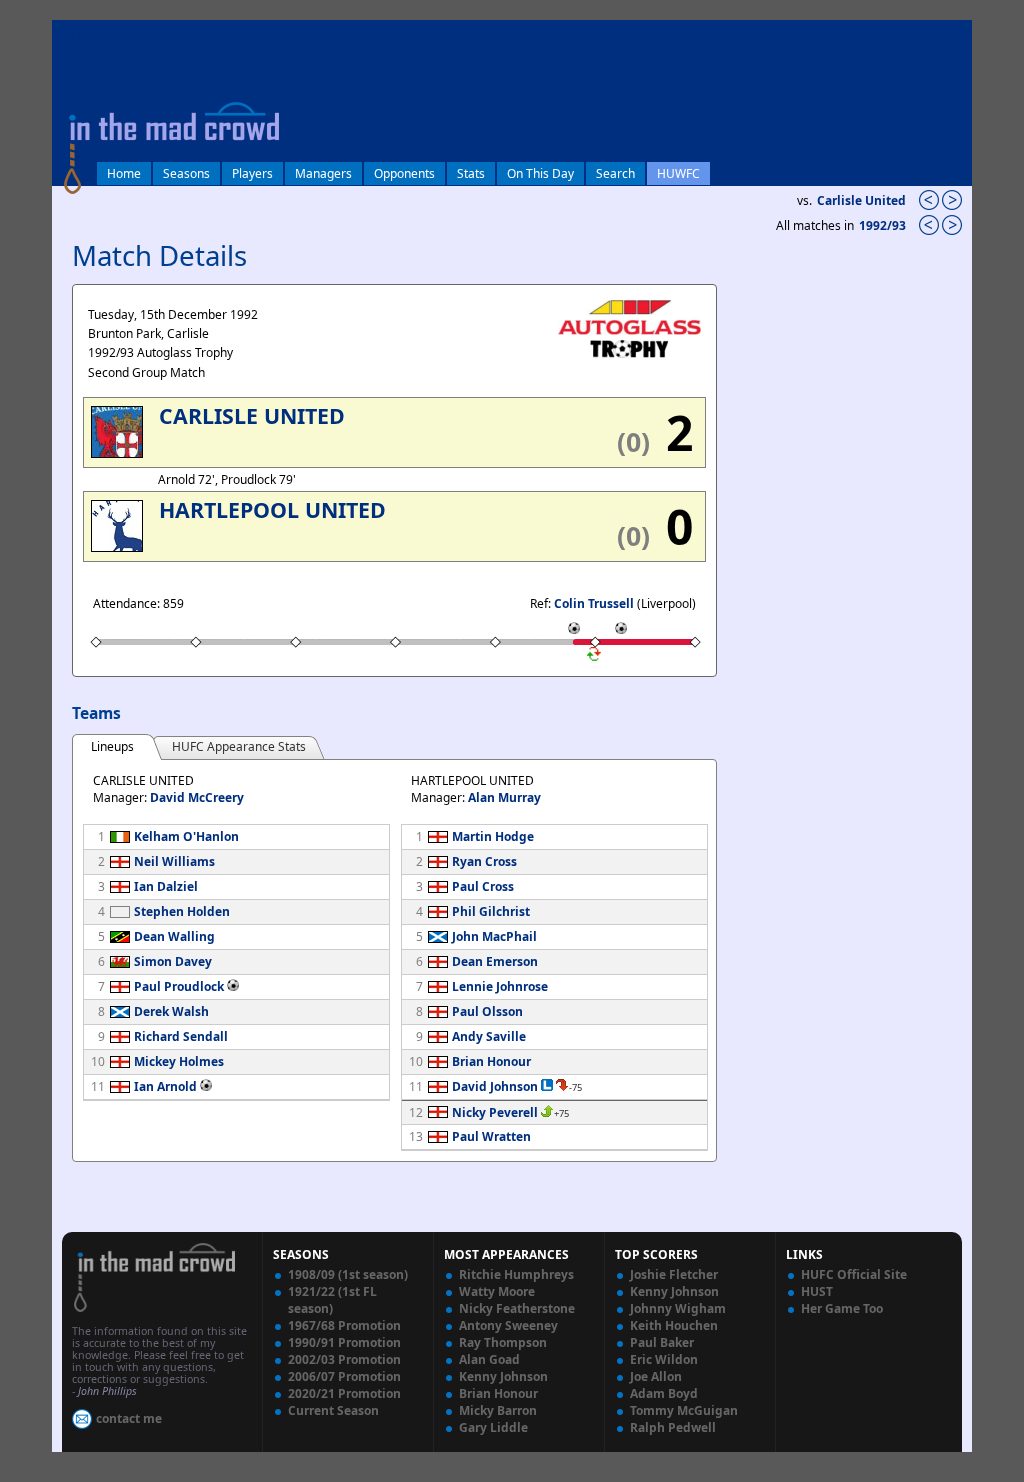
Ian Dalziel (166, 886)
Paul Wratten (491, 1136)
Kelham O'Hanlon (186, 836)
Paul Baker (662, 1342)
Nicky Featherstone (517, 1308)
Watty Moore (497, 1291)
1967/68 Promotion (344, 1325)
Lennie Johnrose (500, 986)
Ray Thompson (503, 1342)
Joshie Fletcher (674, 1274)
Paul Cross (483, 886)
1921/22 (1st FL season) (332, 1300)
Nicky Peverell (495, 1112)
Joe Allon (656, 1376)
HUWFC (678, 173)
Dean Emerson (495, 961)
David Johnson (495, 1086)
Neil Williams (174, 861)
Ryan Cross (484, 861)
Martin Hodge (493, 836)
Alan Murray (504, 797)
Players (252, 173)
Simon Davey (173, 961)
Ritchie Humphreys (516, 1274)
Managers (323, 173)
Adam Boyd (664, 1393)
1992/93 (884, 225)
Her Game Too (842, 1308)
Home (124, 173)
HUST (817, 1291)
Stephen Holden (182, 911)
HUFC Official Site (854, 1274)
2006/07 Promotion (344, 1376)
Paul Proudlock (179, 986)
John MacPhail (494, 936)
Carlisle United (861, 200)
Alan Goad (489, 1359)
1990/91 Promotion (344, 1342)
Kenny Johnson (503, 1376)
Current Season (333, 1410)
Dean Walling (174, 936)
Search (615, 173)
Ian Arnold (165, 1086)
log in (74, 33)
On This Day (540, 173)
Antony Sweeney (508, 1325)
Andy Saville (489, 1036)
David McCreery (197, 797)
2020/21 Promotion (344, 1393)
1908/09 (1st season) (348, 1274)
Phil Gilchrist (491, 911)
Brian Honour (491, 1061)
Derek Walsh (171, 1011)
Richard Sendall (181, 1036)
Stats (471, 173)
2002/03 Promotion (344, 1359)
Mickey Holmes (179, 1061)
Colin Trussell (594, 603)
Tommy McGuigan (684, 1410)
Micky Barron (498, 1410)
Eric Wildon (664, 1359)
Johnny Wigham (678, 1308)
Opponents (404, 173)
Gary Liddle (493, 1427)
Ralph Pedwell (673, 1427)
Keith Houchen (674, 1325)
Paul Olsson (487, 1011)
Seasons (186, 173)
